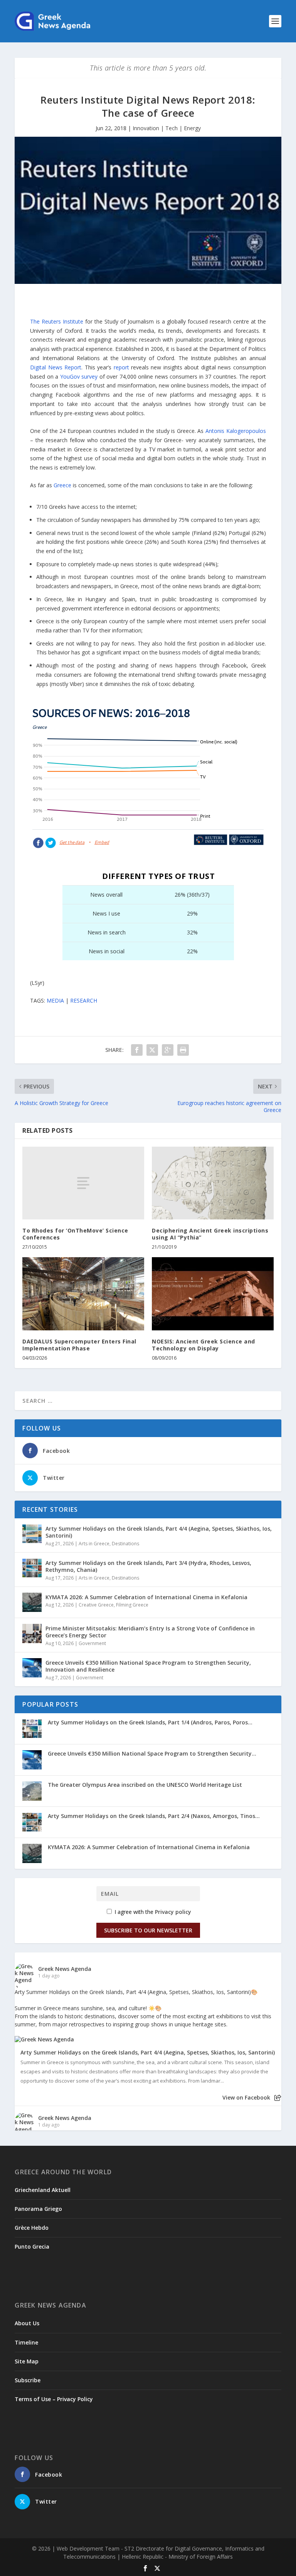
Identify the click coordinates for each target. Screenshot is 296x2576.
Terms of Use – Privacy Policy (54, 2399)
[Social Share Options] (278, 2098)
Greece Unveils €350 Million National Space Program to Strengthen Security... (152, 1753)
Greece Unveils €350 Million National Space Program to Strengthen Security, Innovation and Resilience (148, 1666)
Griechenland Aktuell (43, 2190)
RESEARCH (84, 1000)
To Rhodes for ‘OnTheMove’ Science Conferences (75, 1234)
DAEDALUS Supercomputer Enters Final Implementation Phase (79, 1345)
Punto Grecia (32, 2246)
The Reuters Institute (57, 321)
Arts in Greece (94, 1544)
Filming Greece (132, 1605)
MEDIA (55, 1000)
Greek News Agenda (65, 1969)
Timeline (26, 2342)
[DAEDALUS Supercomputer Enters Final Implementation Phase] (83, 1294)
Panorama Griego (38, 2209)
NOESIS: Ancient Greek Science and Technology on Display (203, 1345)
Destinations (125, 1544)
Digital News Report (56, 367)
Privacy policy (173, 1912)
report (121, 367)
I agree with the (152, 1912)
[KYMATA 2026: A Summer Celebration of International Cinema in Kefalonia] (32, 1602)
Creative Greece (96, 1605)
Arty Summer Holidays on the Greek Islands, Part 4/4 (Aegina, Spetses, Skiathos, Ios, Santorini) (159, 1532)
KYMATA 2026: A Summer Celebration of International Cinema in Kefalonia (146, 1597)
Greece (62, 485)
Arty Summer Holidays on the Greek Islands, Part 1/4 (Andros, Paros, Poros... (150, 1722)
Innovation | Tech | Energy (167, 128)
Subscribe (28, 2380)
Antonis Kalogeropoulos (236, 431)
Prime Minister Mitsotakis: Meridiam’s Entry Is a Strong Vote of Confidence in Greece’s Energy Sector (150, 1632)
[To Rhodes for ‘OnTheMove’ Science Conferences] (83, 1183)
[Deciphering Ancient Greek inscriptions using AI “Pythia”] (213, 1183)
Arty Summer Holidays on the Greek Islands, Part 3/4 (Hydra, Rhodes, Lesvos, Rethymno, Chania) (148, 1566)
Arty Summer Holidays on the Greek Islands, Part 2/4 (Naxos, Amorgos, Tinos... (154, 1816)
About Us (27, 2323)
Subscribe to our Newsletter (148, 1930)
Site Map (27, 2361)
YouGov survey (79, 377)
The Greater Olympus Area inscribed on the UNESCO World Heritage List (145, 1785)
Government (92, 1643)
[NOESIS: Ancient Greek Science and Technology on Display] (213, 1294)
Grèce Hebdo (32, 2228)
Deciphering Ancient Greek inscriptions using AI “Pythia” (210, 1234)
